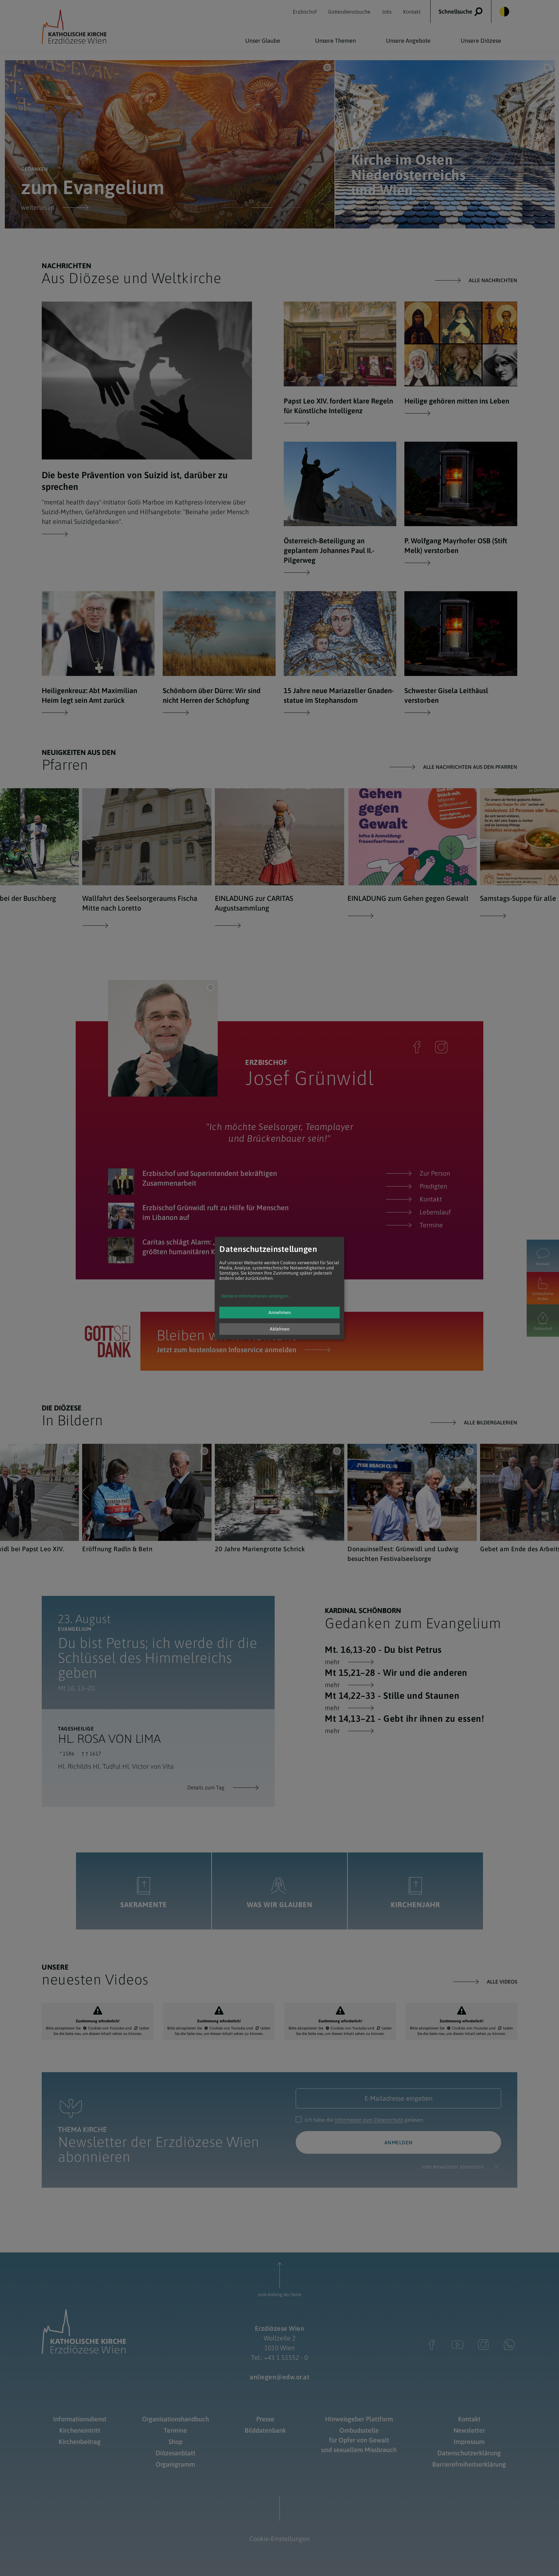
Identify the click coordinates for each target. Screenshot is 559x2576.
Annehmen (280, 1312)
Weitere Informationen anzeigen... (256, 1296)
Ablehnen (280, 1329)
